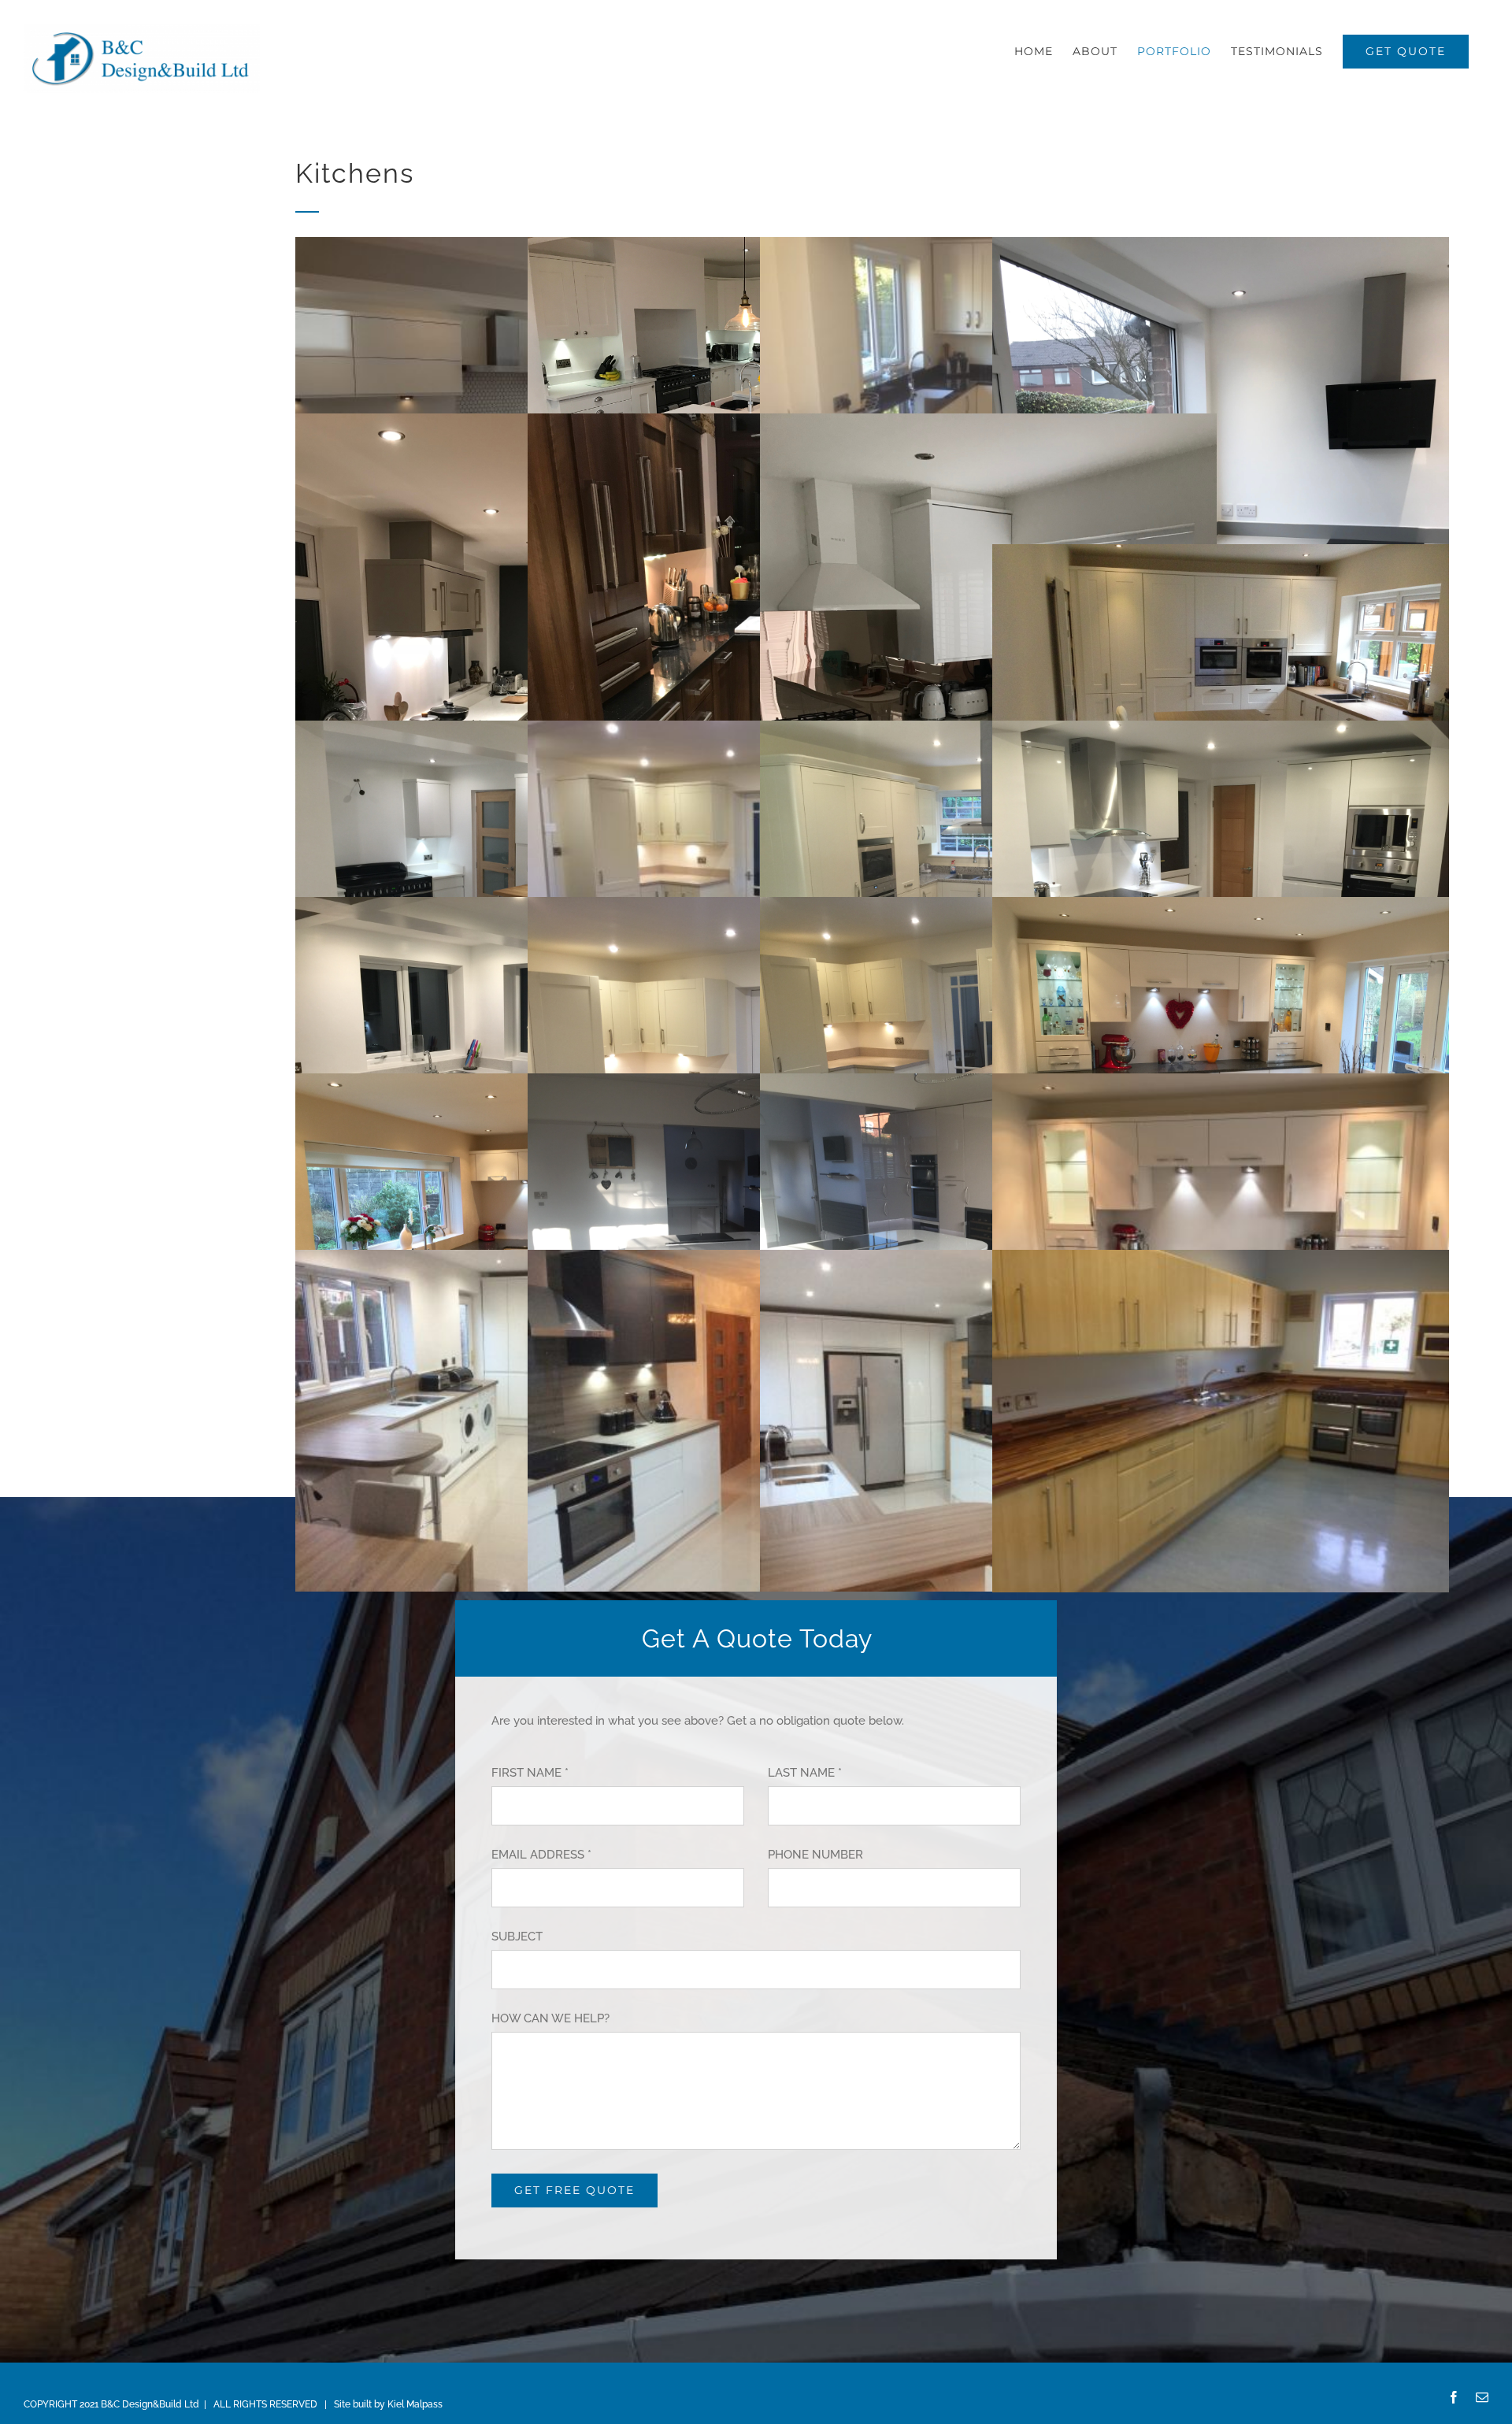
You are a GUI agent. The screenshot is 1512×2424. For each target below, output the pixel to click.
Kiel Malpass (415, 2404)
